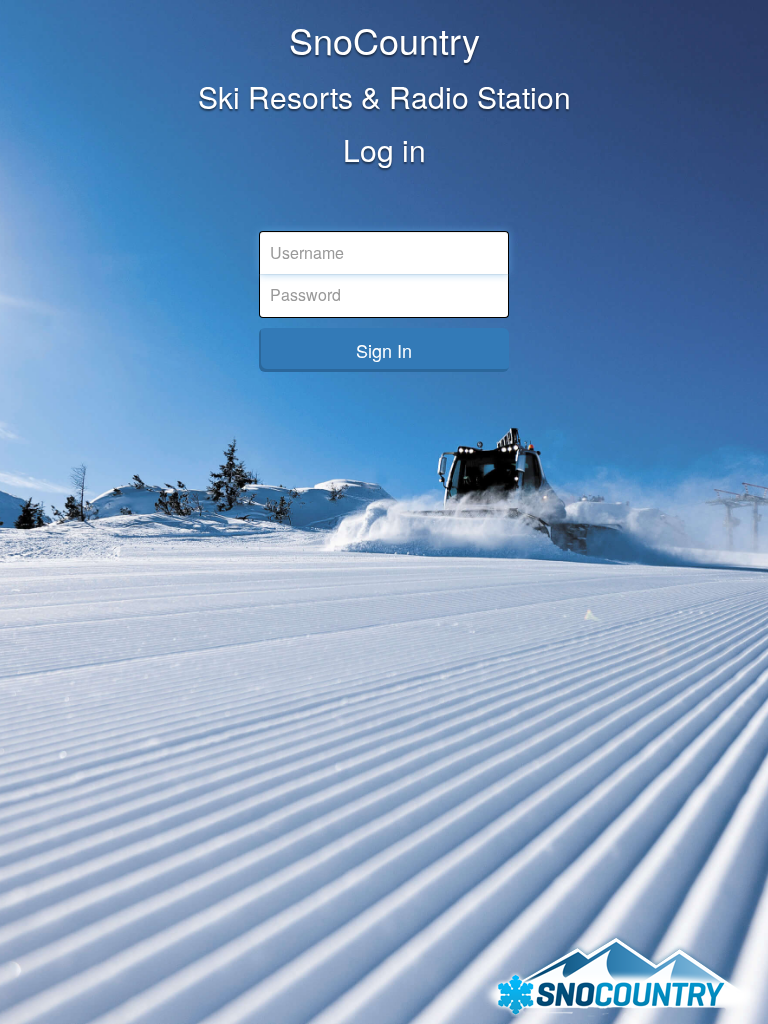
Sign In (384, 350)
